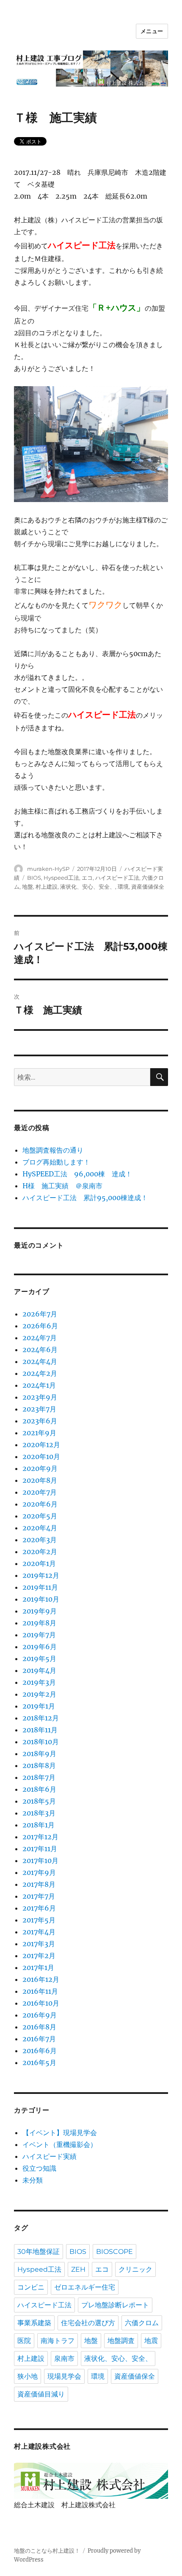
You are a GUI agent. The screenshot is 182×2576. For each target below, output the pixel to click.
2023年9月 (40, 1397)
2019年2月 (39, 1694)
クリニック (135, 2269)
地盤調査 (121, 2341)
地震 (151, 2341)
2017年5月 (39, 1920)
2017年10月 (40, 1860)
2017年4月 (39, 1932)
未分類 (33, 2180)
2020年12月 (41, 1445)
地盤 (28, 887)
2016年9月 (40, 2015)
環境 (123, 887)
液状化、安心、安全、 (88, 887)
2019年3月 (39, 1682)
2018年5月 (39, 1801)
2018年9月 (39, 1754)
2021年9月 (39, 1433)
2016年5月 (39, 2062)
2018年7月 (39, 1777)
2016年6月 (40, 2051)
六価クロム (142, 2323)
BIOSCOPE (114, 2252)
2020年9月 (40, 1468)
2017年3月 (39, 1944)
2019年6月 (40, 1647)
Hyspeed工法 (61, 878)
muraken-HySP (48, 869)
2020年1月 (39, 1563)
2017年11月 (40, 1849)
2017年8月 (39, 1884)
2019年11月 (40, 1587)
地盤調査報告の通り (53, 1150)
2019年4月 (39, 1670)
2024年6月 (40, 1350)
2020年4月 (40, 1528)
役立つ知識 (39, 2168)
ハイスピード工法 (117, 878)
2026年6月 (40, 1326)
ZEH (78, 2269)
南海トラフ (58, 2341)
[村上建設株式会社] (91, 2480)
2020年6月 (40, 1504)
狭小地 (28, 2376)
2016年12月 (41, 1979)
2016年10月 (41, 2003)
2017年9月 (39, 1872)
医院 (24, 2341)
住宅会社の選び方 (88, 2323)
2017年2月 (39, 1956)
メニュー (152, 31)
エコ (87, 878)
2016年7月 (39, 2039)
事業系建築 (34, 2323)
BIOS (34, 878)
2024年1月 (39, 1385)
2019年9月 (40, 1611)
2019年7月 (39, 1635)
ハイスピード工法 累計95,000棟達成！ (85, 1198)
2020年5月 (40, 1516)
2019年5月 (39, 1658)
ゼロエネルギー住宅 (85, 2287)
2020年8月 (40, 1480)
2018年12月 (41, 1718)
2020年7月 (40, 1492)
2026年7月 (40, 1314)
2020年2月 (40, 1552)
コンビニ (31, 2287)
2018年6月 (39, 1789)
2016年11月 (40, 1991)
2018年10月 (41, 1742)
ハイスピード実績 (50, 2156)
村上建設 (47, 887)
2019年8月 (39, 1623)
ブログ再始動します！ (56, 1162)
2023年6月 (40, 1421)
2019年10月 (41, 1599)
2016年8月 (39, 2027)
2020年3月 (40, 1540)
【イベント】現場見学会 (60, 2133)
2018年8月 (39, 1765)
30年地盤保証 (39, 2252)
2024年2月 (40, 1373)
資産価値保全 (148, 887)
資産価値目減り (41, 2394)
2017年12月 (40, 1837)
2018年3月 (39, 1813)
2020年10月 (41, 1456)
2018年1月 (39, 1825)
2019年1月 (39, 1706)
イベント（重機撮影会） (60, 2144)
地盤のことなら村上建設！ (47, 2551)
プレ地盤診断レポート (115, 2305)
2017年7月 (39, 1896)
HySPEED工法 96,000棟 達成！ (77, 1174)
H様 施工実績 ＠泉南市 (62, 1186)
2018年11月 (40, 1730)
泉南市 (64, 2359)
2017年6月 (39, 1908)
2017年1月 (38, 1967)
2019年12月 (41, 1575)
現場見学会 (64, 2376)
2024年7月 (40, 1338)
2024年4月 (40, 1361)
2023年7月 (39, 1409)
